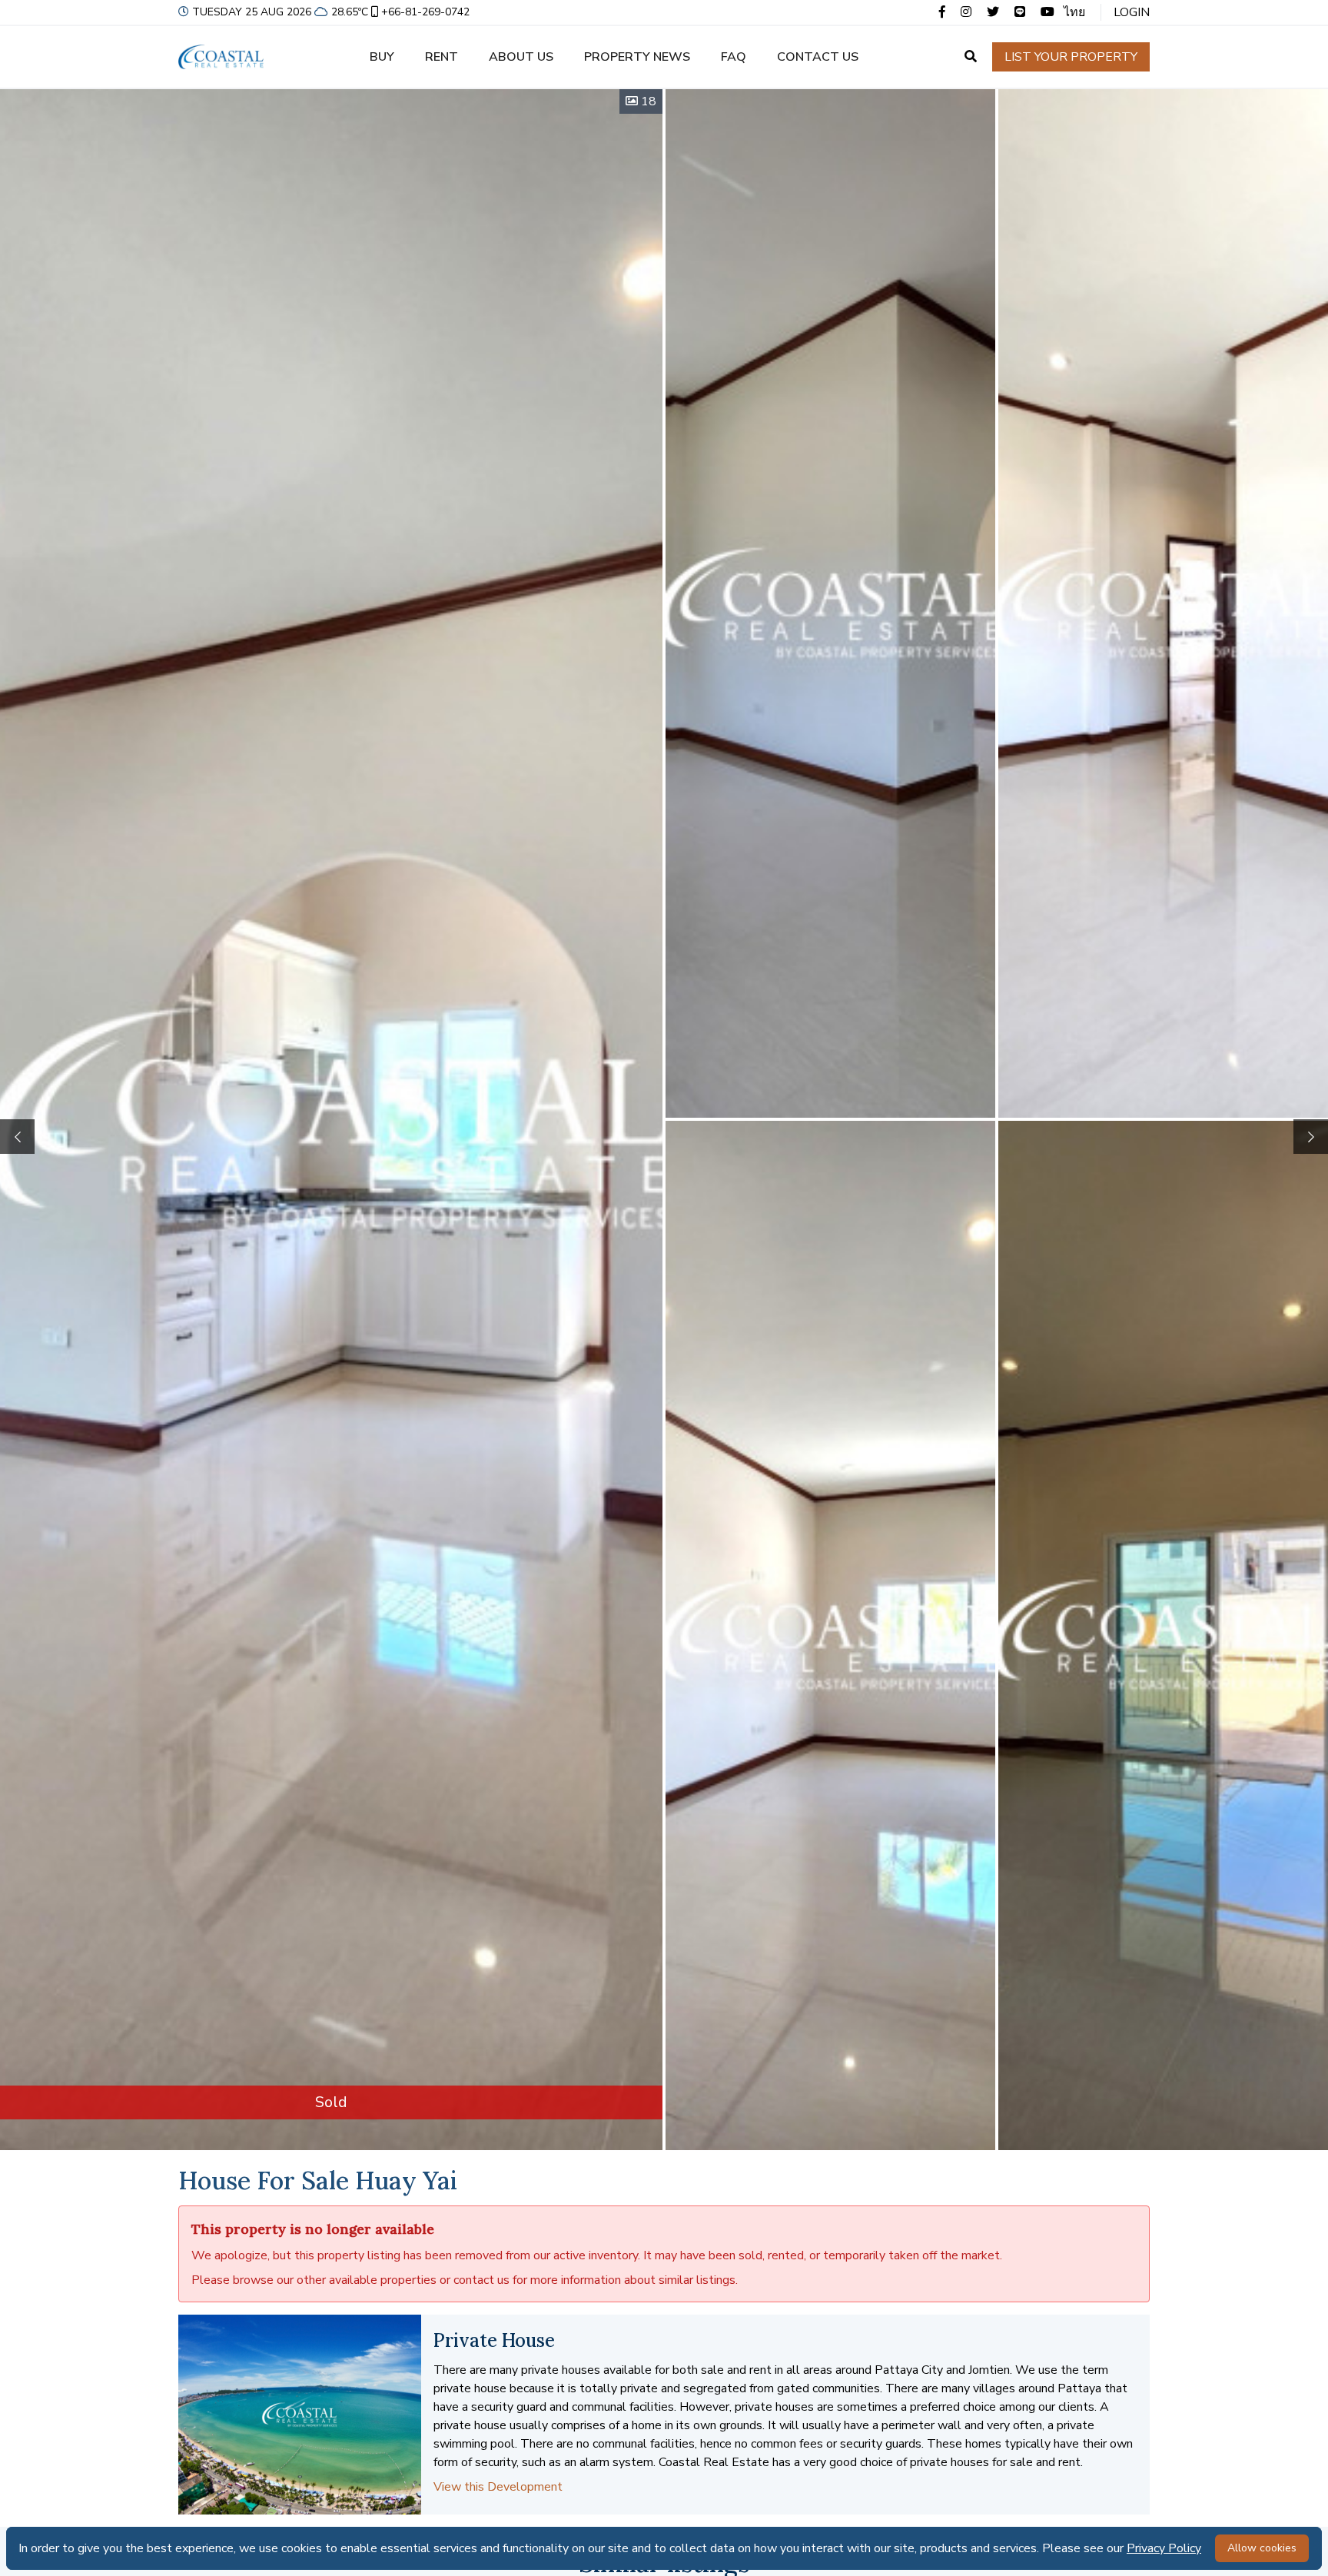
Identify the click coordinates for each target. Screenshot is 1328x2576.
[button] (1311, 1137)
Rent (442, 57)
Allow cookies (1262, 2548)
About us (521, 57)
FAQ (734, 57)
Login (1132, 12)
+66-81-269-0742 (425, 12)
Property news (637, 57)
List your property (1071, 57)
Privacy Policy (1164, 2548)
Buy (382, 57)
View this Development (498, 2487)
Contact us (818, 57)
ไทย (1074, 12)
